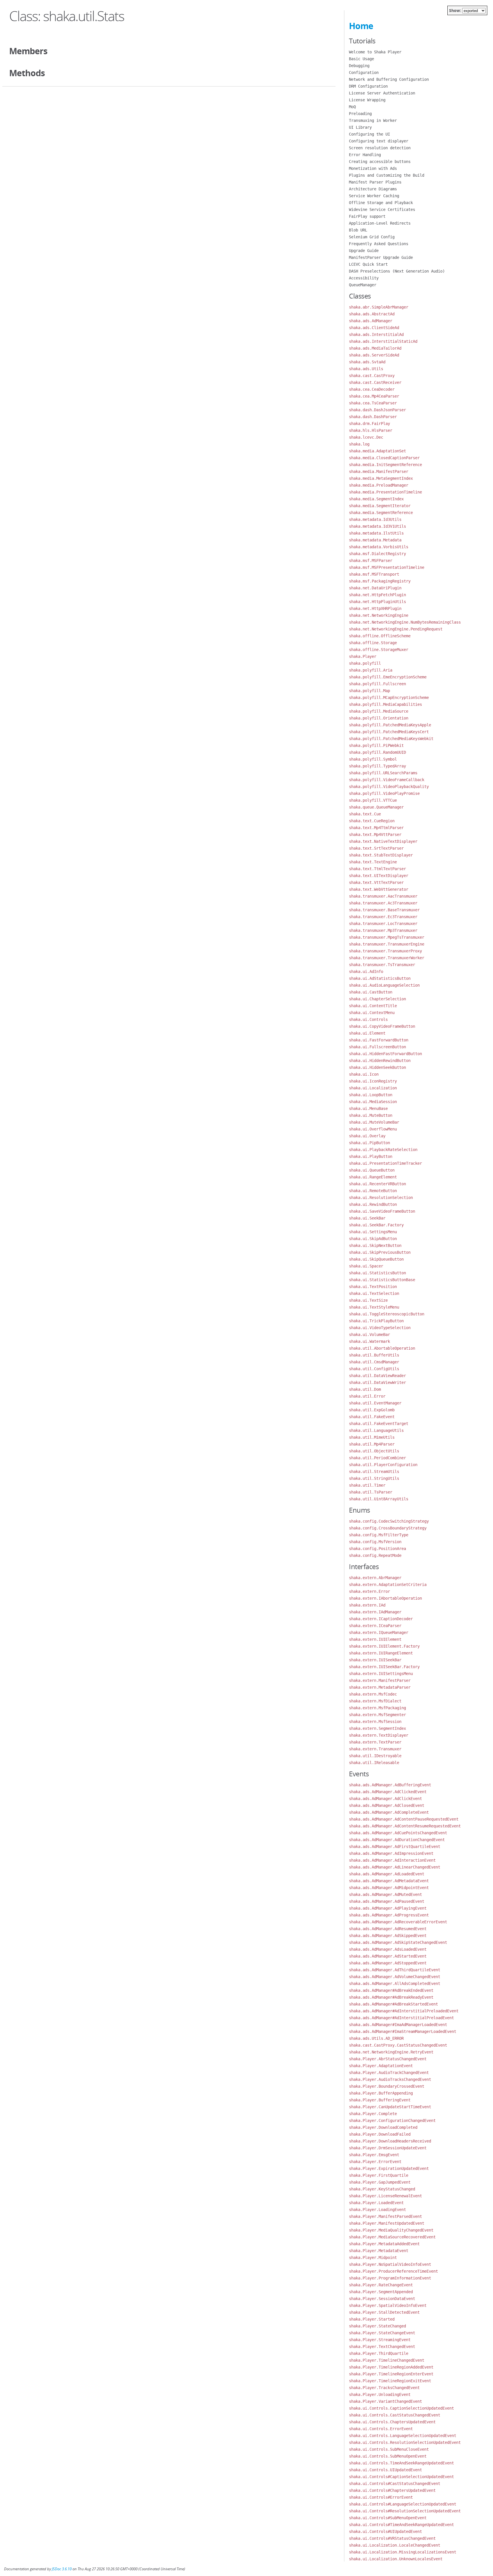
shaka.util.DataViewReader (377, 1376)
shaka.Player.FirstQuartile (379, 2175)
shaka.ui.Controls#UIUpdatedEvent (385, 2531)
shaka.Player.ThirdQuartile (379, 2353)
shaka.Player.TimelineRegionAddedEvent (391, 2367)
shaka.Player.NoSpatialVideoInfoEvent (390, 2264)
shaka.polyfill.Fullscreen (377, 684)
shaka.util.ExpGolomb (372, 1410)
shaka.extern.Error (369, 1591)
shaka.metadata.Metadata (375, 540)
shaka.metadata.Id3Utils (375, 519)
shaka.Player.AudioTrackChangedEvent (389, 2073)
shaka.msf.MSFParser (371, 561)
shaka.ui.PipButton (369, 1143)
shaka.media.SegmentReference (381, 513)
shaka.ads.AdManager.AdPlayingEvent (388, 1908)
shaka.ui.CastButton (371, 992)
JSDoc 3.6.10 (62, 2569)
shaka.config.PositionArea (377, 1549)
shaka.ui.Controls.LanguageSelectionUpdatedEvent (403, 2436)
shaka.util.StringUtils (374, 1478)
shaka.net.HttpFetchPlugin (377, 595)
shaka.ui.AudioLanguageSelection (384, 985)
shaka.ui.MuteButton (371, 1115)
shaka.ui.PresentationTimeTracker (385, 1163)
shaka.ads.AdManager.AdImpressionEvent (391, 1853)
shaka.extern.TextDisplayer (379, 1735)
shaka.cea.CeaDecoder (372, 389)
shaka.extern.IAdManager (375, 1612)
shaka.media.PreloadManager (379, 485)
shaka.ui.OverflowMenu (373, 1129)
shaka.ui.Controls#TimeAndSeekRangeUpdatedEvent (401, 2525)
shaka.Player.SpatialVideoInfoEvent (388, 2305)
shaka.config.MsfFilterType (379, 1535)
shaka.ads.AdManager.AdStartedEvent (388, 1956)
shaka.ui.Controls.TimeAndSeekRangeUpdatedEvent (401, 2463)
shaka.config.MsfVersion (375, 1542)
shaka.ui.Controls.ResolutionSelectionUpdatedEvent (405, 2442)
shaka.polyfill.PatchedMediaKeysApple (390, 725)
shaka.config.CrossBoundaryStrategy (388, 1528)
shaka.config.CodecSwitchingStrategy (389, 1521)
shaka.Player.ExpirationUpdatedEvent (389, 2168)
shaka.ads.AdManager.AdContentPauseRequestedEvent (404, 1819)
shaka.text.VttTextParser (376, 882)
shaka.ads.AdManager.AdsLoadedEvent (388, 1949)
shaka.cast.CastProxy (372, 376)
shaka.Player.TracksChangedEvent (384, 2388)
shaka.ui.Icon (364, 1074)
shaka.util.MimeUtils (372, 1437)
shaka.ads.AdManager (371, 321)
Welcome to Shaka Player (375, 52)
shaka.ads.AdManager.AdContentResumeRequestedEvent (405, 1826)
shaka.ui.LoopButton (371, 1095)
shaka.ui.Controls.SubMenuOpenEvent (388, 2456)
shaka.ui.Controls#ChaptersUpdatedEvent (392, 2490)
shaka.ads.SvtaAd (367, 362)
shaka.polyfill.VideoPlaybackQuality (389, 787)
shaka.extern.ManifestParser (380, 1680)
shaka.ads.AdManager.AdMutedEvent (385, 1894)
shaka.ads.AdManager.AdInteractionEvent (392, 1860)
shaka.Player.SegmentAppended (381, 2292)
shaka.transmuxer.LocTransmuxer (383, 924)
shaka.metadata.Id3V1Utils (377, 526)
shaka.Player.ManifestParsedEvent (385, 2216)
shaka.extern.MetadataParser (380, 1687)
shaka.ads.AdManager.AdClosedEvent (387, 1805)
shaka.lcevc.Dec (366, 437)
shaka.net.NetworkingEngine (379, 615)
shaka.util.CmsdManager (374, 1362)
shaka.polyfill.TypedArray (377, 766)
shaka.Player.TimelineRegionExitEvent (390, 2381)
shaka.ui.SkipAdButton (373, 1239)
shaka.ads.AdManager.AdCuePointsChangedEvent (398, 1833)
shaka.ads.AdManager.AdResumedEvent (388, 1929)
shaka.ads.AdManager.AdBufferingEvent (390, 1785)
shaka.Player (363, 656)
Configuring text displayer (379, 141)
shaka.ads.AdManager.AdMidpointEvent (389, 1888)
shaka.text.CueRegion (372, 821)
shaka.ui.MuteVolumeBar (374, 1122)
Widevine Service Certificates (382, 209)
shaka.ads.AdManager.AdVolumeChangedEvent (395, 1977)
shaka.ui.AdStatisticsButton (380, 978)
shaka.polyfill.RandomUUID (377, 752)
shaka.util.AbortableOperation (382, 1348)
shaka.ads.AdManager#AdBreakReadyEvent (391, 1997)
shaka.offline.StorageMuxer (379, 650)
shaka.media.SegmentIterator (380, 506)
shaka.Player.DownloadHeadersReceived (390, 2141)
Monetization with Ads (373, 168)
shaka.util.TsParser (371, 1492)
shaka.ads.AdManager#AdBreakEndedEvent (391, 1990)
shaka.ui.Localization (373, 1088)
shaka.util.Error (367, 1396)
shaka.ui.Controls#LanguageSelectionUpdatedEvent (403, 2504)
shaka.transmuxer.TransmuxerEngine (387, 944)
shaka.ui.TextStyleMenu (374, 1307)
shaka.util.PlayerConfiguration (383, 1465)
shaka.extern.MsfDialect (375, 1701)
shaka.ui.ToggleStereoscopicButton (387, 1314)
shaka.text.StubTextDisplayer (381, 855)
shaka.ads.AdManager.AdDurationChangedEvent (397, 1840)
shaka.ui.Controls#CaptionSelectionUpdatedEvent (401, 2477)
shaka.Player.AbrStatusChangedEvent (388, 2059)
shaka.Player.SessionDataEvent (382, 2299)
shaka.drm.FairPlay (369, 424)
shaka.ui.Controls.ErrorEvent (381, 2429)
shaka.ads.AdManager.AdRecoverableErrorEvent (398, 1922)
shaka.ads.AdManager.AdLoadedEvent (387, 1874)
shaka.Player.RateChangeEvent (381, 2285)
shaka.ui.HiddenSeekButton (377, 1067)
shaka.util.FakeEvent (372, 1417)
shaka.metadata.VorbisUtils (379, 547)
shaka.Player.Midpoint (373, 2257)
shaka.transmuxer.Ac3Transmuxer (383, 903)
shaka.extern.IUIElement (375, 1639)
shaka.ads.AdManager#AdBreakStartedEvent (393, 2004)
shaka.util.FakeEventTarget (379, 1424)
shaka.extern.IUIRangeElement (381, 1653)
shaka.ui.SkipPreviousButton (380, 1252)
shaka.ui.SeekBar (367, 1218)
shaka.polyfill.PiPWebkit (376, 745)
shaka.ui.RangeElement (373, 1177)
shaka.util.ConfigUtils (374, 1369)
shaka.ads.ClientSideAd (374, 328)
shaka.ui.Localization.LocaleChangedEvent (395, 2545)
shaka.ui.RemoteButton (373, 1191)
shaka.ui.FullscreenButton (377, 1047)
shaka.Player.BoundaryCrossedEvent (387, 2086)
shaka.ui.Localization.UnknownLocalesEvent (396, 2559)
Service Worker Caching (374, 196)
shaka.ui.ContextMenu (372, 1013)
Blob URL (358, 230)
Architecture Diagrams (373, 189)
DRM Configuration (368, 86)
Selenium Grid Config (372, 237)
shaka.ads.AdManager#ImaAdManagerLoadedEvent (398, 2025)
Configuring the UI (369, 134)
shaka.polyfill (365, 663)
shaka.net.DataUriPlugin (375, 588)
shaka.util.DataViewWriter (377, 1382)
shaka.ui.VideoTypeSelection (380, 1328)
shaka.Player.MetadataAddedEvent (384, 2244)
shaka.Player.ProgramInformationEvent (390, 2278)
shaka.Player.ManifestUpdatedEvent (387, 2223)
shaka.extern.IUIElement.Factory (384, 1646)
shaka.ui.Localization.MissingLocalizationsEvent (403, 2552)
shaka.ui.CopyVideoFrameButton (382, 1026)
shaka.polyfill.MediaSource (379, 711)
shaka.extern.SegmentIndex (377, 1728)
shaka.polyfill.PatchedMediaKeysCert (389, 732)
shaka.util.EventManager (375, 1403)
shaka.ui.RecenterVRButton (377, 1184)
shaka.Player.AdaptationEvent (381, 2066)
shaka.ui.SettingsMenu (373, 1232)
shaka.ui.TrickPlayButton (376, 1321)
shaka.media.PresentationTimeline (385, 492)
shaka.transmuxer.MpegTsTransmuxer (387, 937)
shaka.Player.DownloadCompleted (383, 2127)
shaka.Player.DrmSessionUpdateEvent (388, 2148)
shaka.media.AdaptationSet (377, 451)
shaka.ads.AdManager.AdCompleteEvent (389, 1812)
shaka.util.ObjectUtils (374, 1451)
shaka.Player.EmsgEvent (374, 2155)
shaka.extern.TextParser (375, 1742)
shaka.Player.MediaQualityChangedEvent (391, 2230)
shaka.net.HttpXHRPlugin (375, 608)
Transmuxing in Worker (373, 120)
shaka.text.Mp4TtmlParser (376, 828)
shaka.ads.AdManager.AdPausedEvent (387, 1901)
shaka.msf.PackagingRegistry (380, 581)
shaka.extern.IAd (367, 1605)
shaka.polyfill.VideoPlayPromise (384, 793)
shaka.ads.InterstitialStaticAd (383, 341)
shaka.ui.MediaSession (373, 1102)
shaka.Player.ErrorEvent (375, 2162)
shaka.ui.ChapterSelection (377, 999)
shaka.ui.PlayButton (371, 1156)
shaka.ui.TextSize (368, 1300)
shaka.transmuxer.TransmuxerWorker (387, 958)
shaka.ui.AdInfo (366, 971)
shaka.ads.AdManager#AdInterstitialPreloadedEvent (404, 2011)
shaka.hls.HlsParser (371, 430)
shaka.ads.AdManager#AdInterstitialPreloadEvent (401, 2018)
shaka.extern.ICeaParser (375, 1626)
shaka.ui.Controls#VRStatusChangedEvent (392, 2538)
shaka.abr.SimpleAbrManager (379, 307)
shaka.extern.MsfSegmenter (377, 1715)
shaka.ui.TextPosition (373, 1287)
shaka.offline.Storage (373, 643)
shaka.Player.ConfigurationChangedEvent (392, 2121)
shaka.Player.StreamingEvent (380, 2340)
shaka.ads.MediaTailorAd (375, 348)
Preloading (360, 114)
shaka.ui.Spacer (366, 1266)
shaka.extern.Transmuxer (375, 1749)
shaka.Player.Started (372, 2319)
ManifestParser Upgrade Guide (381, 257)
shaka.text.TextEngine (373, 862)
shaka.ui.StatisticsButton (377, 1273)
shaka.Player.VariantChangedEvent (385, 2401)
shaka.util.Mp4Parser (372, 1444)
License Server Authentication (382, 93)
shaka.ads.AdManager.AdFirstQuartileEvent (395, 1847)
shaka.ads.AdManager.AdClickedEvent (388, 1792)
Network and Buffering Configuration (389, 79)
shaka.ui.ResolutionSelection (381, 1198)
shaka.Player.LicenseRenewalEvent (385, 2196)
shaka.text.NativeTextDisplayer (383, 841)
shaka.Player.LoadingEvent (377, 2210)
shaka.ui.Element (367, 1033)
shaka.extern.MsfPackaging (377, 1708)
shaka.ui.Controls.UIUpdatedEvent (385, 2470)
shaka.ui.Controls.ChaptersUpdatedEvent (392, 2422)
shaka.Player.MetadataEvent (379, 2251)
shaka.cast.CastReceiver (375, 382)
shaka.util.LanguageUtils (376, 1430)
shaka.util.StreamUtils (374, 1472)
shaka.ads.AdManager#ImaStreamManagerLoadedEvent (403, 2031)
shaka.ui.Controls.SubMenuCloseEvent (389, 2449)
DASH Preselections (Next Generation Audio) (397, 271)
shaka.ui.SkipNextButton (375, 1245)
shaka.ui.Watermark (369, 1341)
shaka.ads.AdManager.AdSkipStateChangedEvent (398, 1942)
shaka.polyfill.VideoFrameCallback (387, 780)
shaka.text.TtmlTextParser (377, 869)
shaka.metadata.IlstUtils (376, 533)
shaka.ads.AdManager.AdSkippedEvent (388, 1936)
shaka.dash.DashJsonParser (377, 410)
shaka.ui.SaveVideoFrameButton (382, 1211)
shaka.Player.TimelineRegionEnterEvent (391, 2374)
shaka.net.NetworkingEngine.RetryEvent (391, 2052)
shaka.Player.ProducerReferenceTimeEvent (393, 2271)
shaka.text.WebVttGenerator (379, 889)
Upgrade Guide (364, 251)
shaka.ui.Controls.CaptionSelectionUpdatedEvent (401, 2408)
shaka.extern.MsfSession (375, 1722)
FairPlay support (367, 216)
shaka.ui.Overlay (367, 1136)
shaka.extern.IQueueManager (379, 1632)
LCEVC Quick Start (368, 264)
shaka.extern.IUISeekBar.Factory (384, 1667)
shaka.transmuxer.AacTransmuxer (383, 896)
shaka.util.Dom (365, 1389)
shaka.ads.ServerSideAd (374, 355)
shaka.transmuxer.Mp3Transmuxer (383, 930)
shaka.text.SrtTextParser (376, 848)
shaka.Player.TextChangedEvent (382, 2347)
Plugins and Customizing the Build (387, 175)
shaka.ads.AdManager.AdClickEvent (385, 1799)
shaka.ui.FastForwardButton (379, 1040)
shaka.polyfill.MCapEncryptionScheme (389, 698)
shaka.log (359, 444)
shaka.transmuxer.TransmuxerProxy (385, 951)
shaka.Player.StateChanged (377, 2326)
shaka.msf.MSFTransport (374, 574)
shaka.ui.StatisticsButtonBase (382, 1280)
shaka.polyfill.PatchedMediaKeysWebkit (391, 739)
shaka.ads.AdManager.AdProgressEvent (389, 1915)
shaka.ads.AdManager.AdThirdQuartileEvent (395, 1970)
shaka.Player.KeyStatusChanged (382, 2189)
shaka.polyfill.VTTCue (373, 800)
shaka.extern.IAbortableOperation (385, 1598)
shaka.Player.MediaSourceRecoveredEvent (392, 2237)
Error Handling (365, 155)
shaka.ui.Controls (368, 1019)
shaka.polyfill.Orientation (379, 718)
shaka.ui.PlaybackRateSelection (383, 1150)
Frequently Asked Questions (379, 244)
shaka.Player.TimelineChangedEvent (387, 2360)
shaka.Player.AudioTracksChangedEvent (390, 2079)
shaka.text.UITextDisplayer (379, 876)
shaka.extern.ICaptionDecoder (381, 1619)
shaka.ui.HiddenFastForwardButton (385, 1054)
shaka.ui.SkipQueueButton (376, 1259)
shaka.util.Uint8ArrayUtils (379, 1499)
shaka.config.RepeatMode (375, 1555)
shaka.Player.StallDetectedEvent (384, 2312)
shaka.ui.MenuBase (368, 1108)
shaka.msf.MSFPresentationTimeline (387, 567)
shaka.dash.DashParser (373, 417)
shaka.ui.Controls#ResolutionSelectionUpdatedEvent (405, 2511)
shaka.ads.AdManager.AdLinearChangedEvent (395, 1867)
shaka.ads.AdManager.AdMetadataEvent (389, 1881)
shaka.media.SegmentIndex (376, 499)
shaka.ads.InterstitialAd (376, 334)
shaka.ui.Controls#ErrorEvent (381, 2497)
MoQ (352, 107)
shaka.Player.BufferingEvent (380, 2100)
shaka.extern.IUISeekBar (375, 1660)
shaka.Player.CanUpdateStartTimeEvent (390, 2107)
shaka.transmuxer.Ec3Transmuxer (383, 917)
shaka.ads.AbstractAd (372, 314)
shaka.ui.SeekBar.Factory (376, 1225)
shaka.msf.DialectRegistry (377, 554)
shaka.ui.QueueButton (372, 1170)
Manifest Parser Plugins (375, 182)
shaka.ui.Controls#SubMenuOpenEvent (388, 2518)
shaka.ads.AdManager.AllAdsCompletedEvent (395, 1984)
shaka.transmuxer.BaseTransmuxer (384, 910)
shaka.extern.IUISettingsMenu (381, 1674)
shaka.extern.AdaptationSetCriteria (388, 1585)
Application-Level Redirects (380, 223)
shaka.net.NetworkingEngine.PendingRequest (396, 629)
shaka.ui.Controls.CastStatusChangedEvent (395, 2415)
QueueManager (363, 285)
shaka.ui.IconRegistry (373, 1081)
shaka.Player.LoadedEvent (376, 2203)
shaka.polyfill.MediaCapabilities (385, 704)
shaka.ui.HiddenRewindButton (380, 1061)
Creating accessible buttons (380, 162)
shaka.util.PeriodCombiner (377, 1458)
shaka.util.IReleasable (374, 1763)
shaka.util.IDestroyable (375, 1756)
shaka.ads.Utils (366, 369)
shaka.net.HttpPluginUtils (377, 602)
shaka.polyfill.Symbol (373, 759)
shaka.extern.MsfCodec (373, 1694)
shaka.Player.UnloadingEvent (380, 2394)
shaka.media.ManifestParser (379, 471)
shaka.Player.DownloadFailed (380, 2134)
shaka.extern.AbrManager (375, 1578)
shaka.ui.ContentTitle (373, 1006)
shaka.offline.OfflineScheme (380, 636)
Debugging (359, 66)
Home (361, 26)
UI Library (360, 127)
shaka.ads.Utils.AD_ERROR (376, 2038)
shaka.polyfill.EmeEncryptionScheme (388, 677)
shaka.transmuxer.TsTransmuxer (382, 965)
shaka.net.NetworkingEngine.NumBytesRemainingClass (405, 622)
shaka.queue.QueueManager (376, 807)
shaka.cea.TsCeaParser (373, 403)
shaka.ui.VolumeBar (369, 1335)
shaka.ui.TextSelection (374, 1293)
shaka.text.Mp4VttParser (375, 835)
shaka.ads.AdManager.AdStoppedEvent (388, 1963)
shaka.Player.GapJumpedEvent (380, 2182)
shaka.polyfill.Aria (371, 670)
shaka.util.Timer (367, 1485)
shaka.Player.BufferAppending (381, 2093)
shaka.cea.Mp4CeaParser (374, 396)
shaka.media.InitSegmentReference (385, 465)
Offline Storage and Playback (381, 203)
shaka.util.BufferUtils (374, 1355)
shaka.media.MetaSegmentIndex (381, 478)
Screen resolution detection (380, 148)
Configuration (364, 72)
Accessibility (364, 278)
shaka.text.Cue (365, 814)
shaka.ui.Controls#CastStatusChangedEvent (395, 2484)
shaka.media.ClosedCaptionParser (384, 458)
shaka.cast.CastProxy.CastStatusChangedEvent (398, 2045)
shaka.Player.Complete (373, 2114)
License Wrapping (367, 100)
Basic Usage (361, 59)
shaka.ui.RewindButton (373, 1204)
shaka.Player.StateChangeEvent (382, 2333)
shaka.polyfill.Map (369, 691)
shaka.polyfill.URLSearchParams (383, 773)
